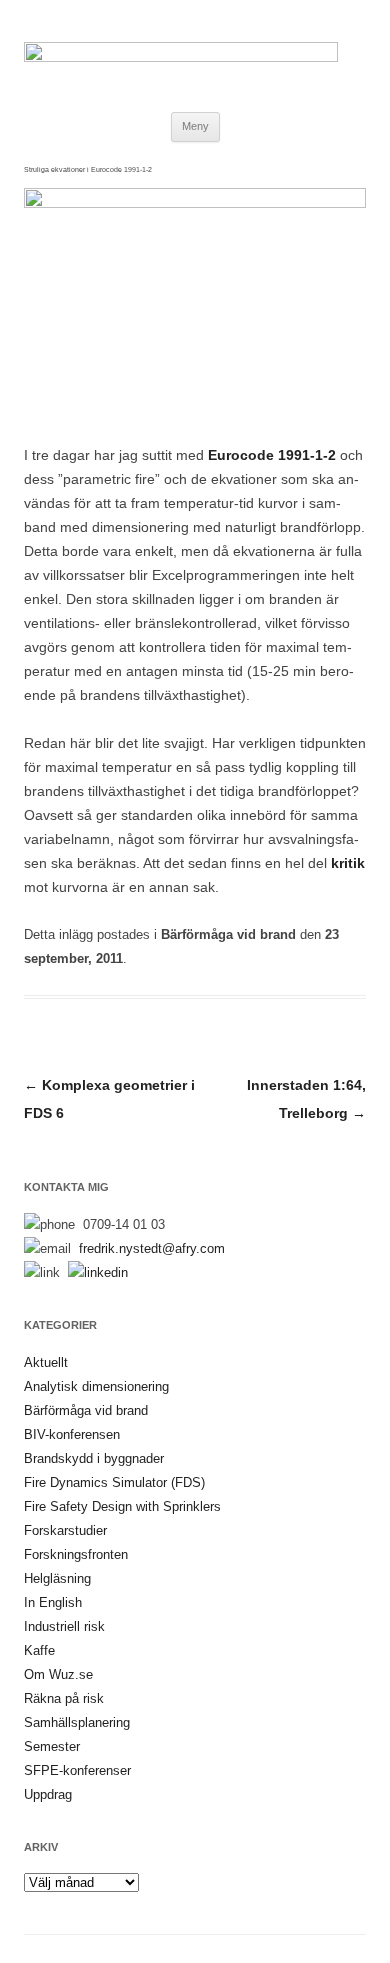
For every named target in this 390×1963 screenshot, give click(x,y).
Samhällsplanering (77, 1722)
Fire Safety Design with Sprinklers (122, 1506)
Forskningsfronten (76, 1554)
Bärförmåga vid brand (228, 934)
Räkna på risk (64, 1698)
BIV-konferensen (72, 1434)
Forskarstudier (65, 1530)
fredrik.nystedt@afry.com (152, 1248)
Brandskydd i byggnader (94, 1458)
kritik (348, 863)
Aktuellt (46, 1362)
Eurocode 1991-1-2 (270, 455)
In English (53, 1602)
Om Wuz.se (58, 1674)
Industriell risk (64, 1626)
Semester (52, 1746)
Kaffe (39, 1650)
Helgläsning (57, 1578)
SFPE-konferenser (77, 1770)
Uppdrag (48, 1794)
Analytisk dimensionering (96, 1386)
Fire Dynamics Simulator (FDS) (114, 1482)
